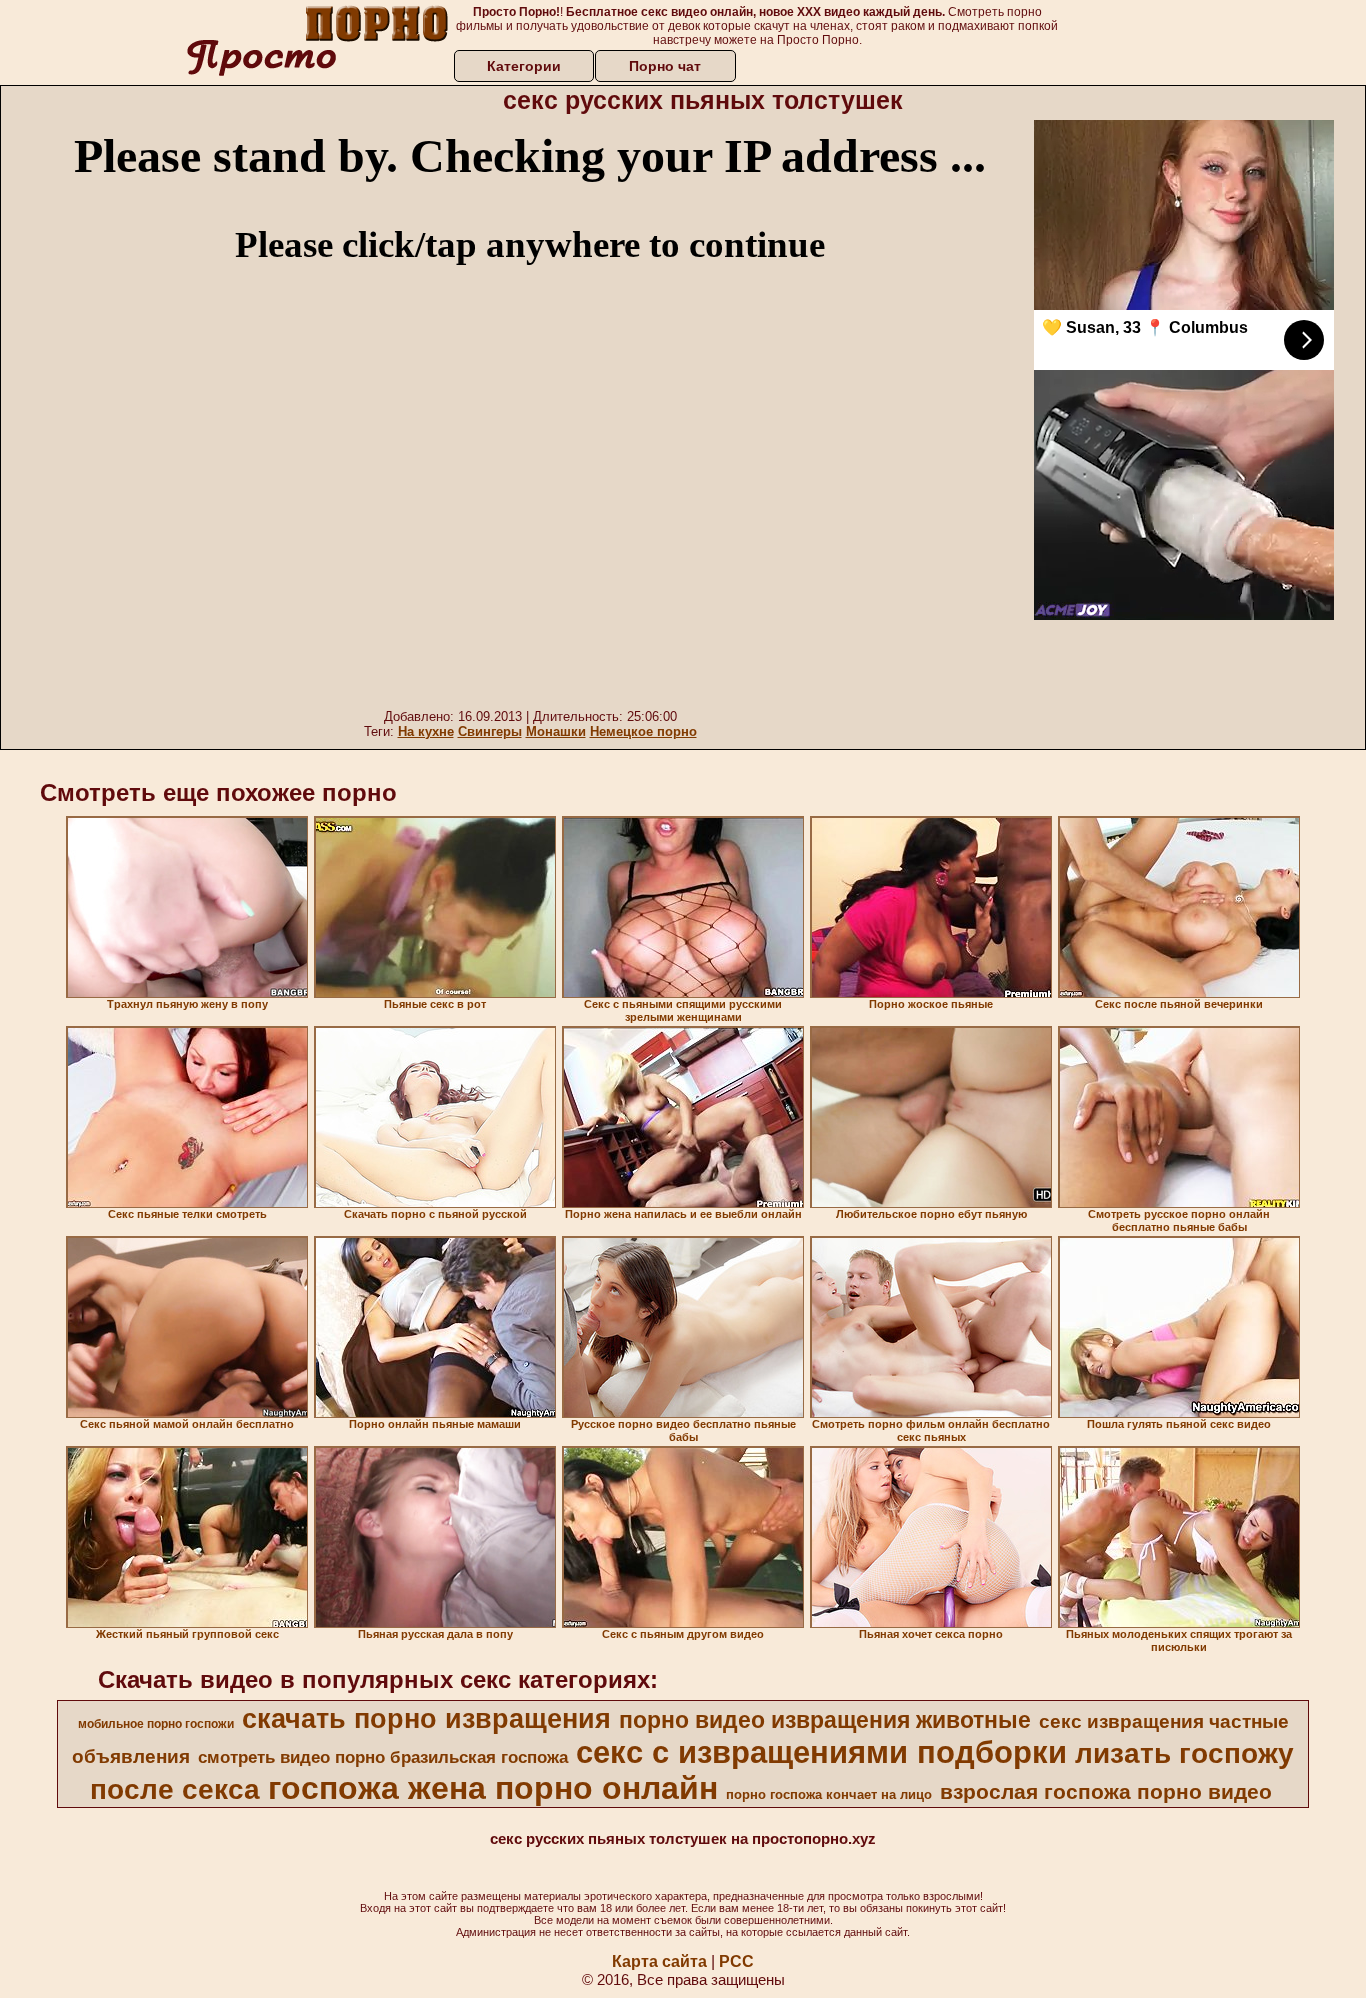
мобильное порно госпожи (156, 1724)
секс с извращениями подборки (821, 1752)
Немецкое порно (643, 731)
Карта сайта (659, 1961)
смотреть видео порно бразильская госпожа (383, 1757)
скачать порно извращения (426, 1719)
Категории (524, 66)
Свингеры (490, 731)
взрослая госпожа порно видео (1106, 1792)
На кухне (426, 731)
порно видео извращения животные (825, 1720)
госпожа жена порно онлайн (493, 1788)
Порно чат (665, 66)
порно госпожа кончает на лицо (829, 1794)
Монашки (556, 731)
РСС (736, 1961)
